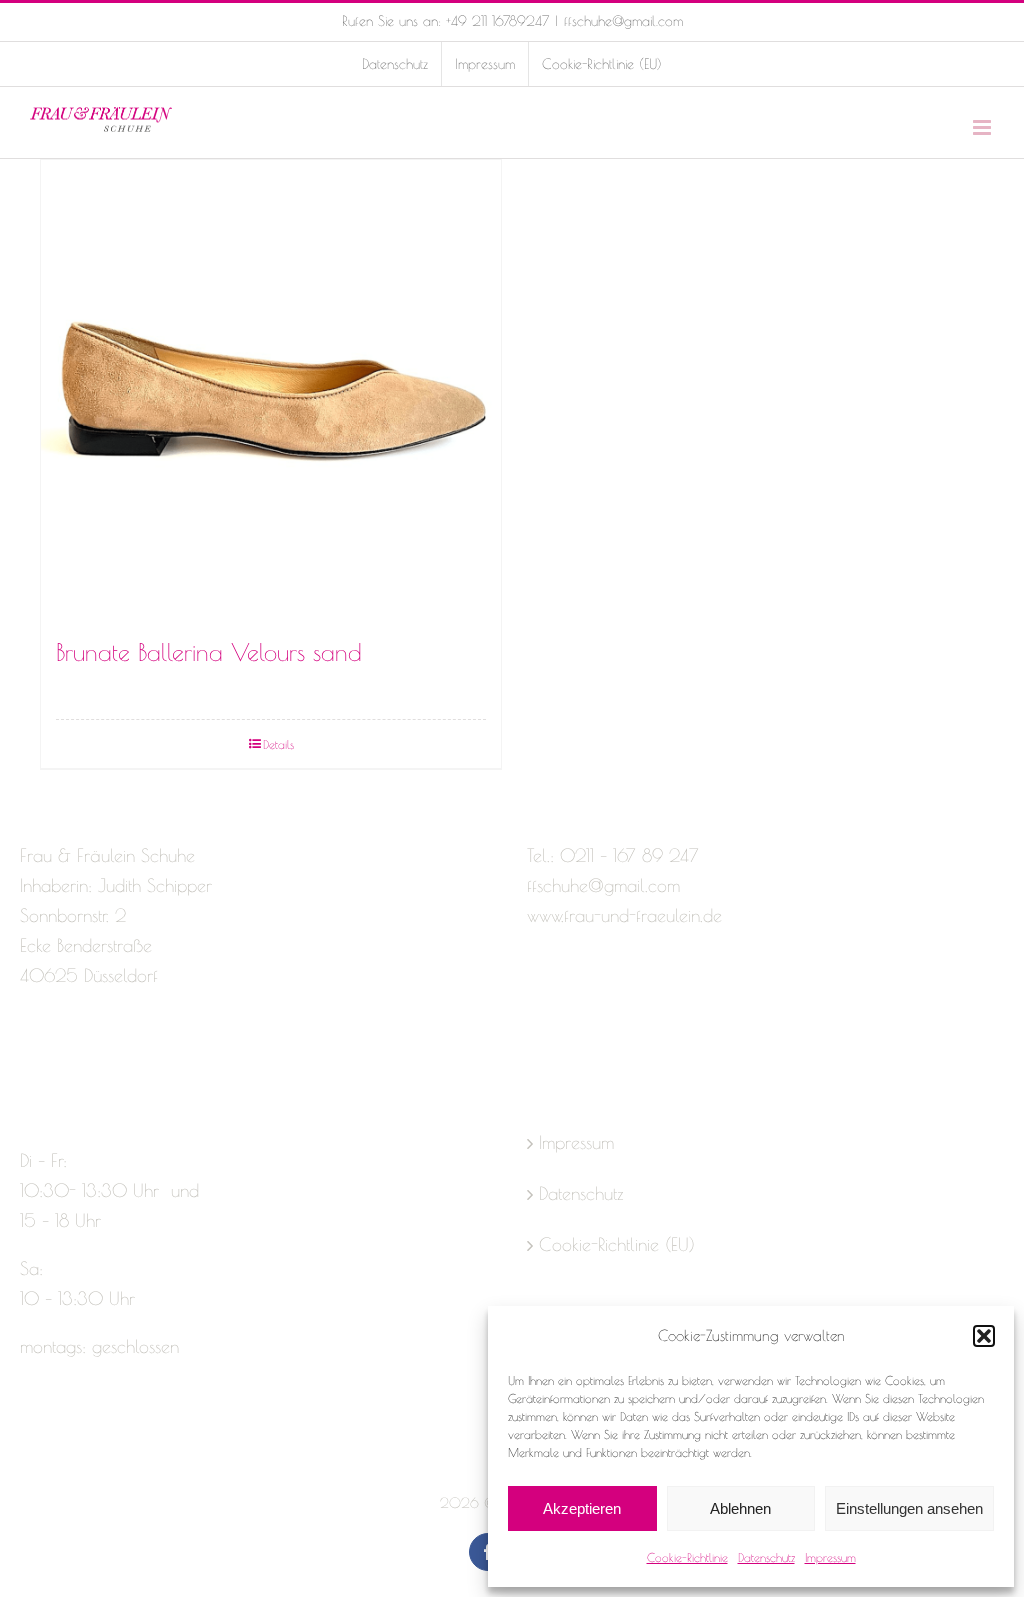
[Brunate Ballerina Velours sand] (271, 390)
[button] (984, 1336)
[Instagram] (64, 1055)
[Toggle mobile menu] (983, 127)
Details (278, 744)
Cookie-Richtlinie (687, 1557)
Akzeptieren (582, 1508)
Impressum (830, 1557)
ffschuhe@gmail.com (623, 21)
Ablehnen (740, 1508)
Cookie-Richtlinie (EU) (617, 1244)
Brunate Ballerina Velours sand (209, 652)
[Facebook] (29, 1055)
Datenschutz (766, 1557)
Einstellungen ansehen (909, 1508)
